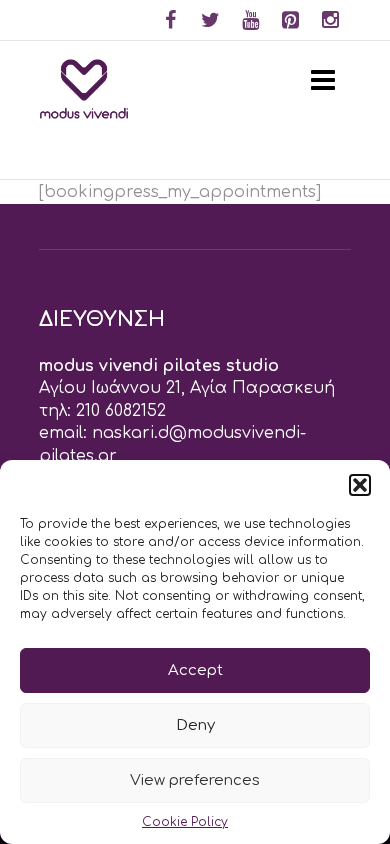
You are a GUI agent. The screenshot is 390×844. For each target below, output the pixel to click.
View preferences (195, 780)
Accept (195, 670)
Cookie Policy (185, 822)
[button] (360, 485)
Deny (195, 725)
